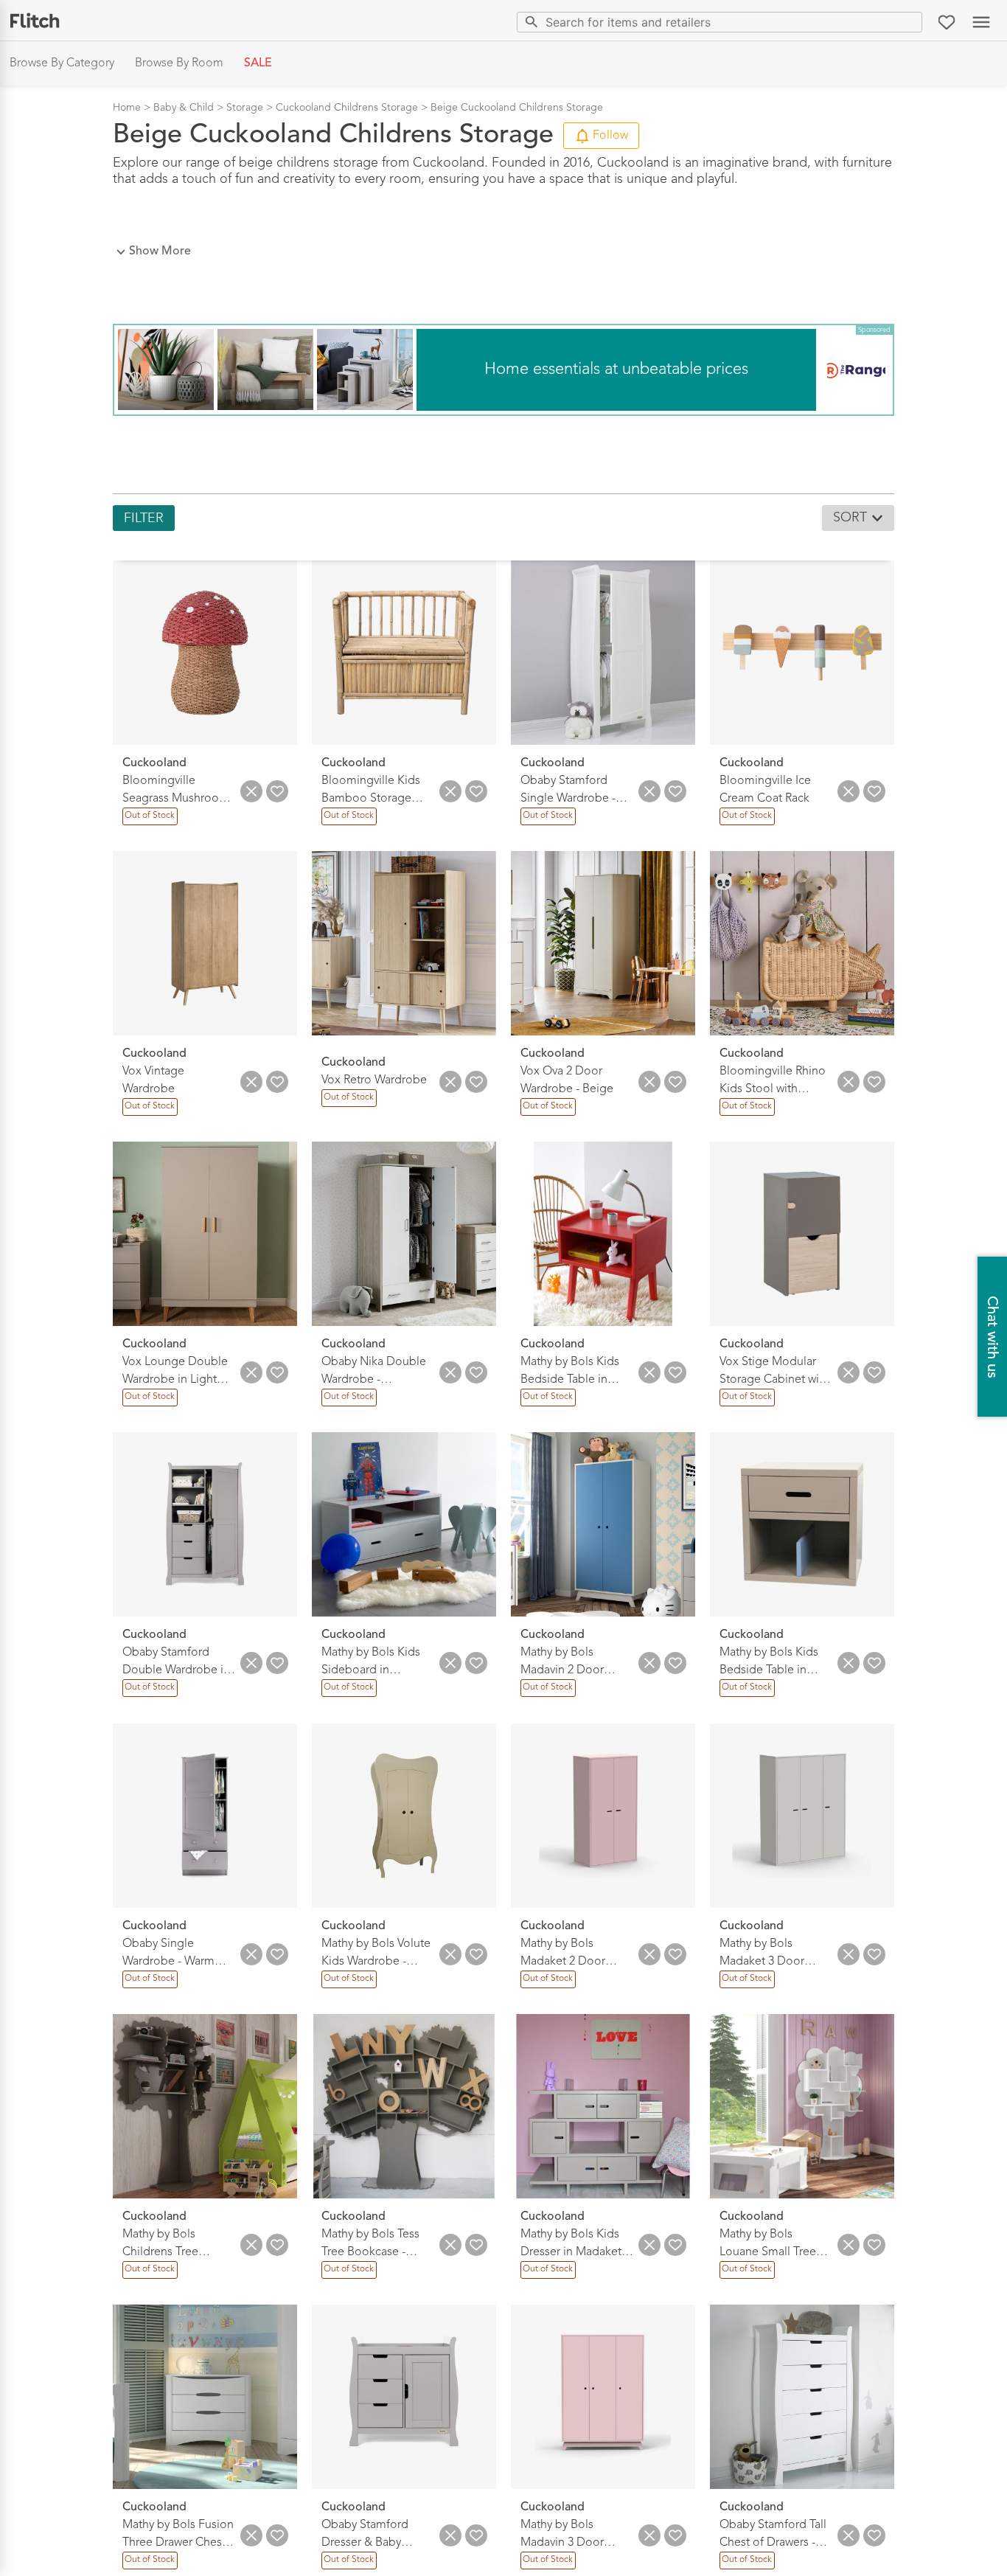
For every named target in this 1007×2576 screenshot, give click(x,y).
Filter (144, 518)
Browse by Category (62, 63)
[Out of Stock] (149, 823)
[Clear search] (908, 22)
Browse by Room (179, 63)
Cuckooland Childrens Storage (347, 108)
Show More (160, 251)
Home (127, 108)
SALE (258, 63)
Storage (245, 108)
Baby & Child (184, 108)
